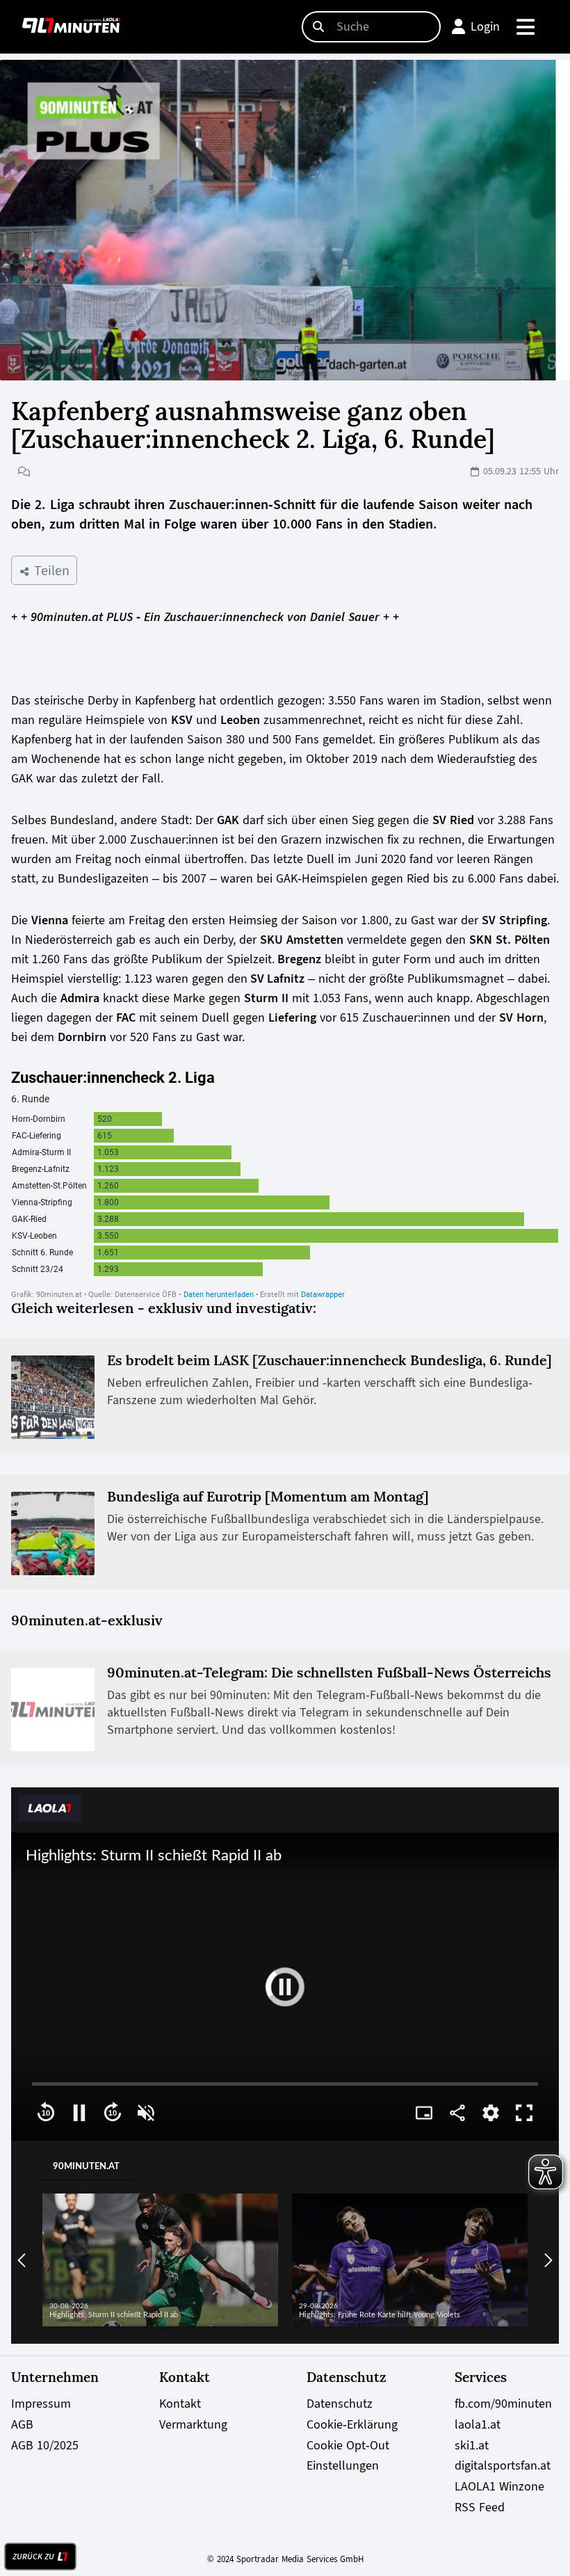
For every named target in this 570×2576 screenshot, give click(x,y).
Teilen (50, 570)
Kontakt (180, 2404)
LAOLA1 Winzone (499, 2486)
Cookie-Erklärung (352, 2424)
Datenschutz (340, 2404)
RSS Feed (480, 2507)
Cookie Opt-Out (348, 2445)
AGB (22, 2424)
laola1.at (478, 2424)
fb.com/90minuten (503, 2404)
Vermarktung (193, 2424)
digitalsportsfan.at (503, 2465)
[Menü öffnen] (527, 27)
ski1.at (472, 2445)
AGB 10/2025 (45, 2445)
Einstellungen (343, 2465)
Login (485, 26)
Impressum (41, 2404)
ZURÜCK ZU (33, 2557)
